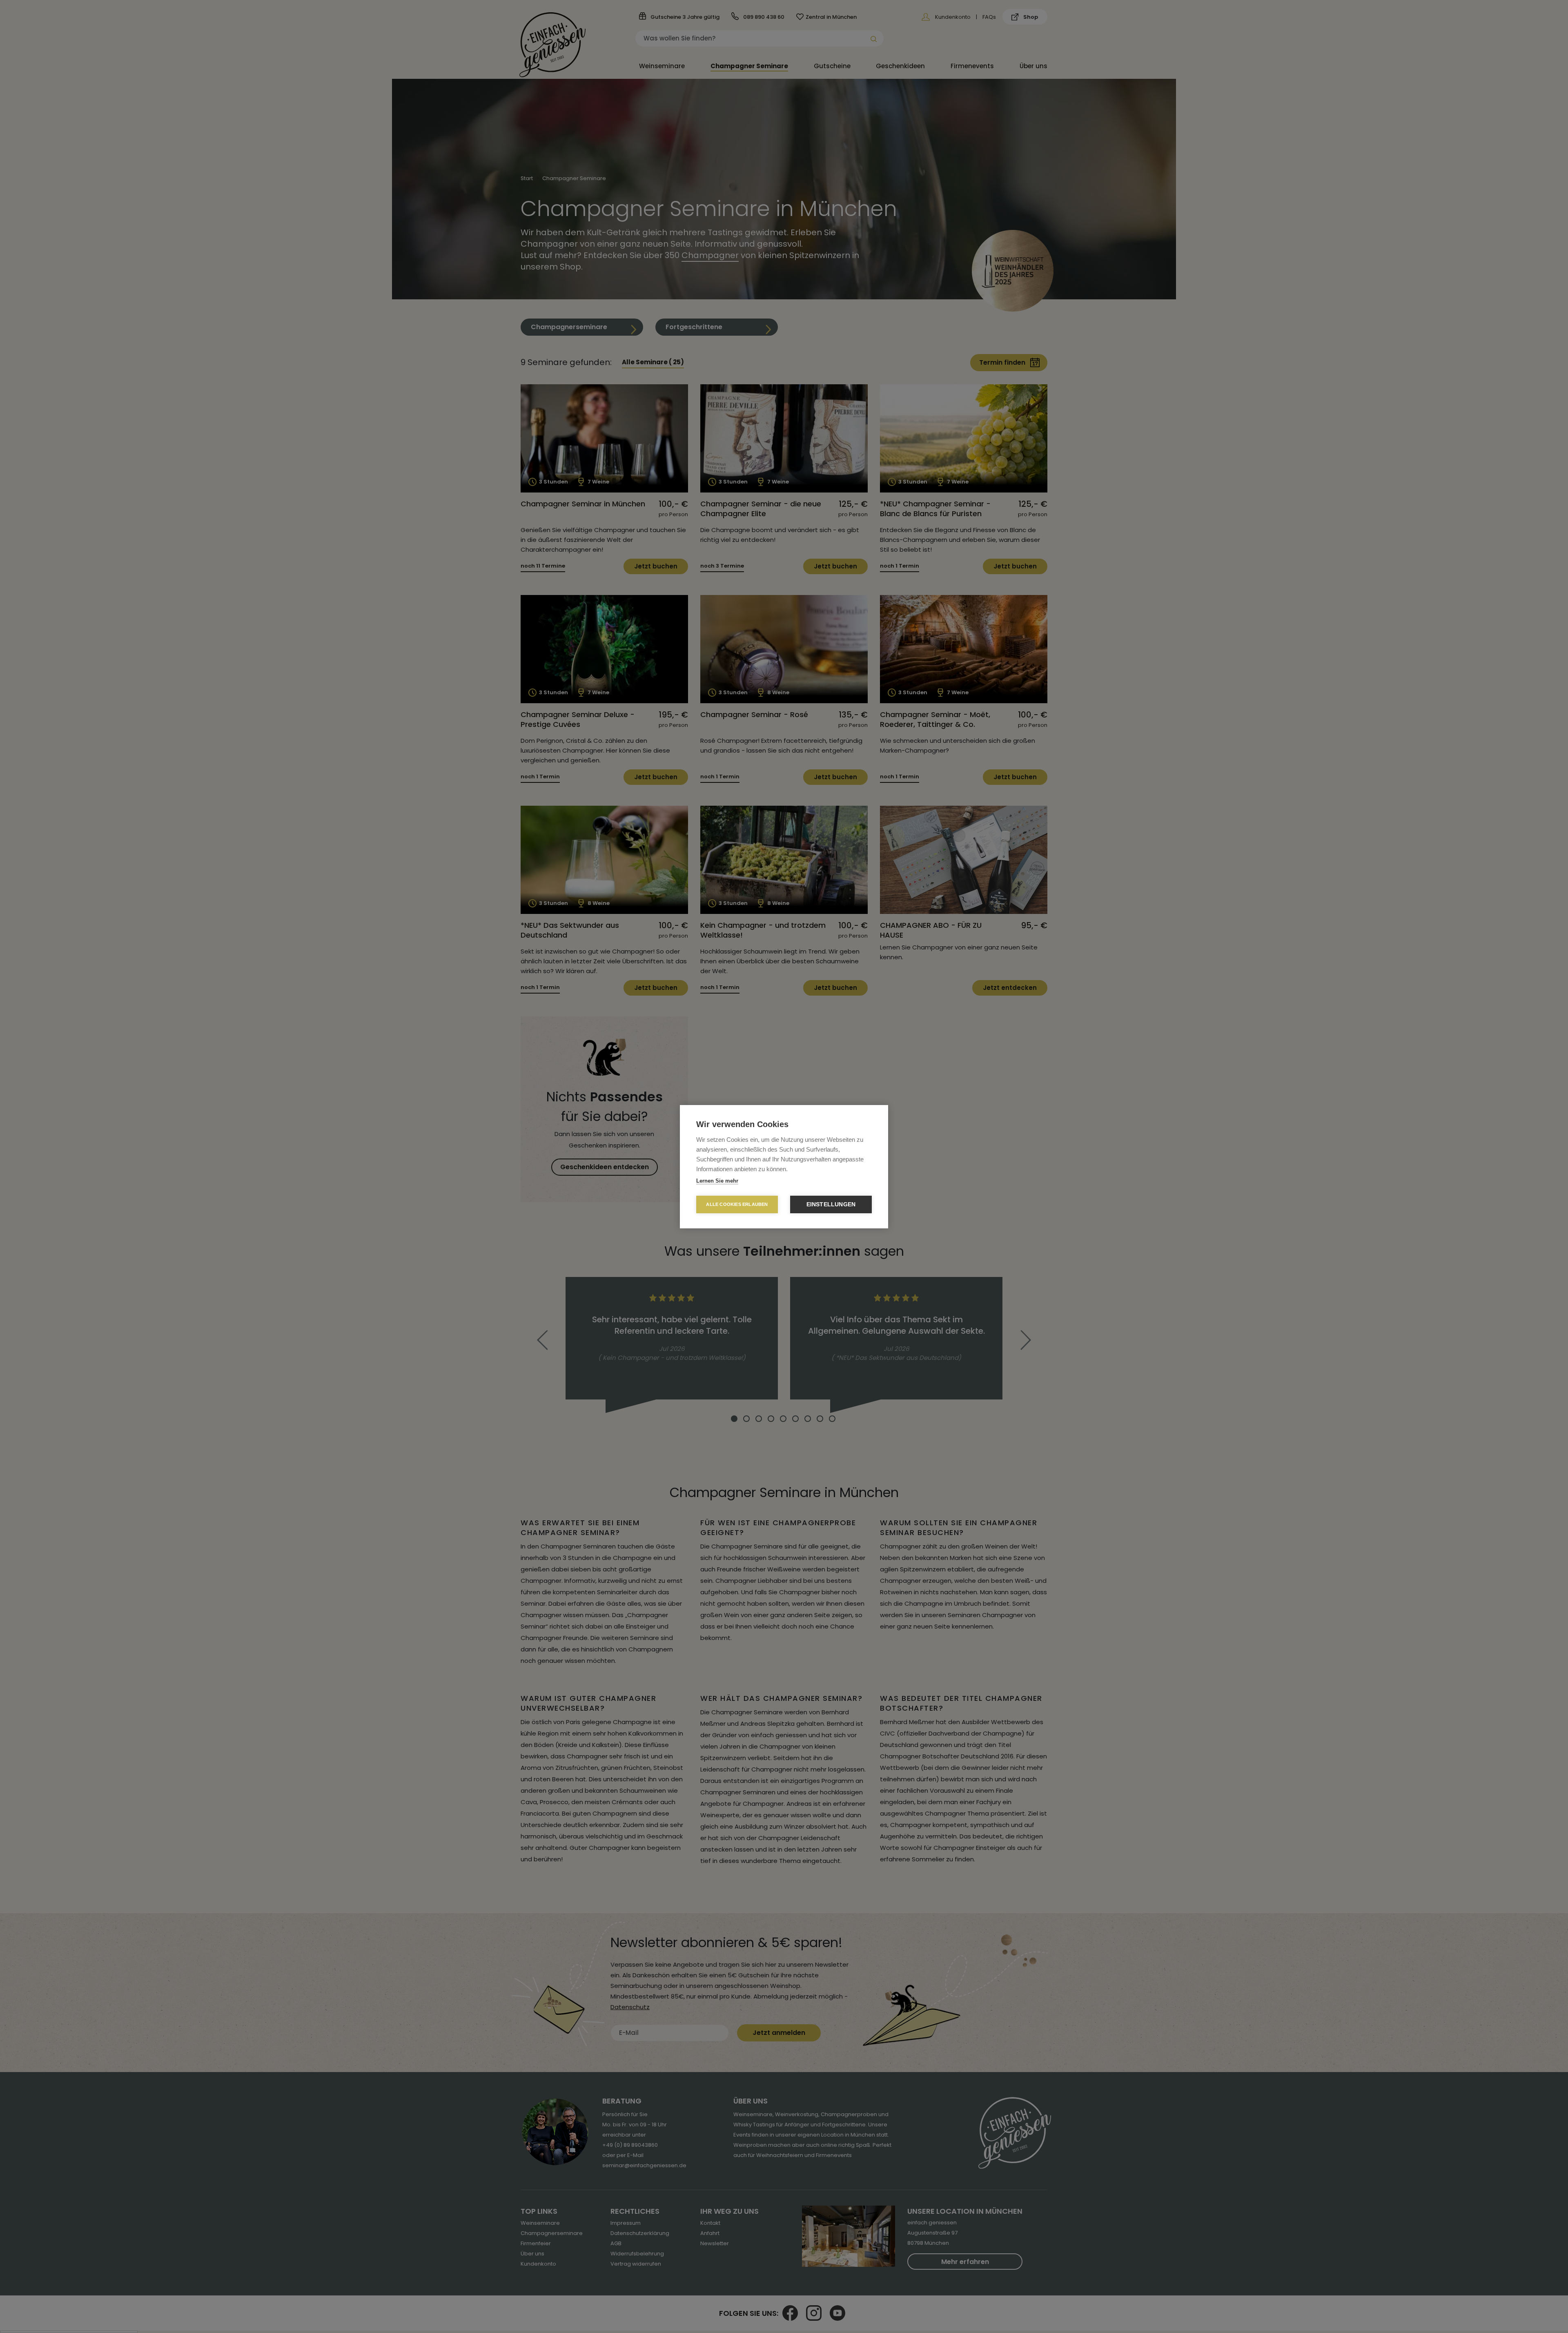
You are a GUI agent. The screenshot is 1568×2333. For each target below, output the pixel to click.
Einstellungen (831, 1204)
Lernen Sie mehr (717, 1181)
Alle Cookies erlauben (737, 1204)
